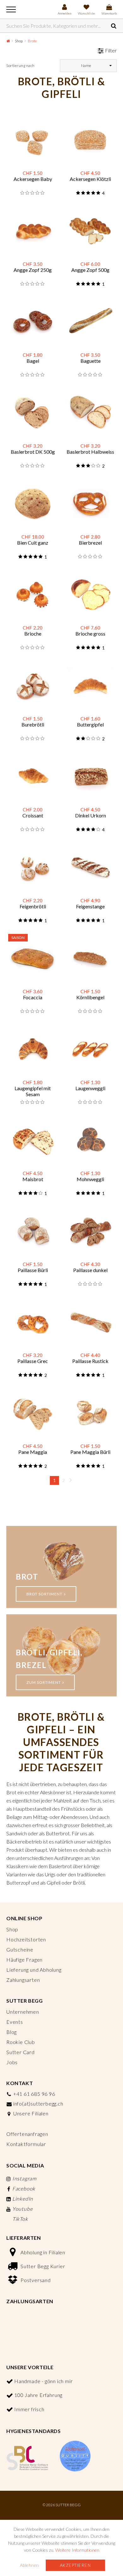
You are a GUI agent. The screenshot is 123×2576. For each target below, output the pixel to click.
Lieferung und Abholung (34, 1970)
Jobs (12, 2062)
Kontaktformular (26, 2144)
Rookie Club (21, 2042)
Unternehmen (23, 2012)
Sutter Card (20, 2052)
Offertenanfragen (27, 2134)
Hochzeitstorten (26, 1939)
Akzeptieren (76, 2565)
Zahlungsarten (23, 1980)
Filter (111, 50)
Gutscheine (20, 1949)
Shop (19, 41)
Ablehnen (29, 2565)
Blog (12, 2032)
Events (15, 2022)
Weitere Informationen (77, 2550)
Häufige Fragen (24, 1960)
